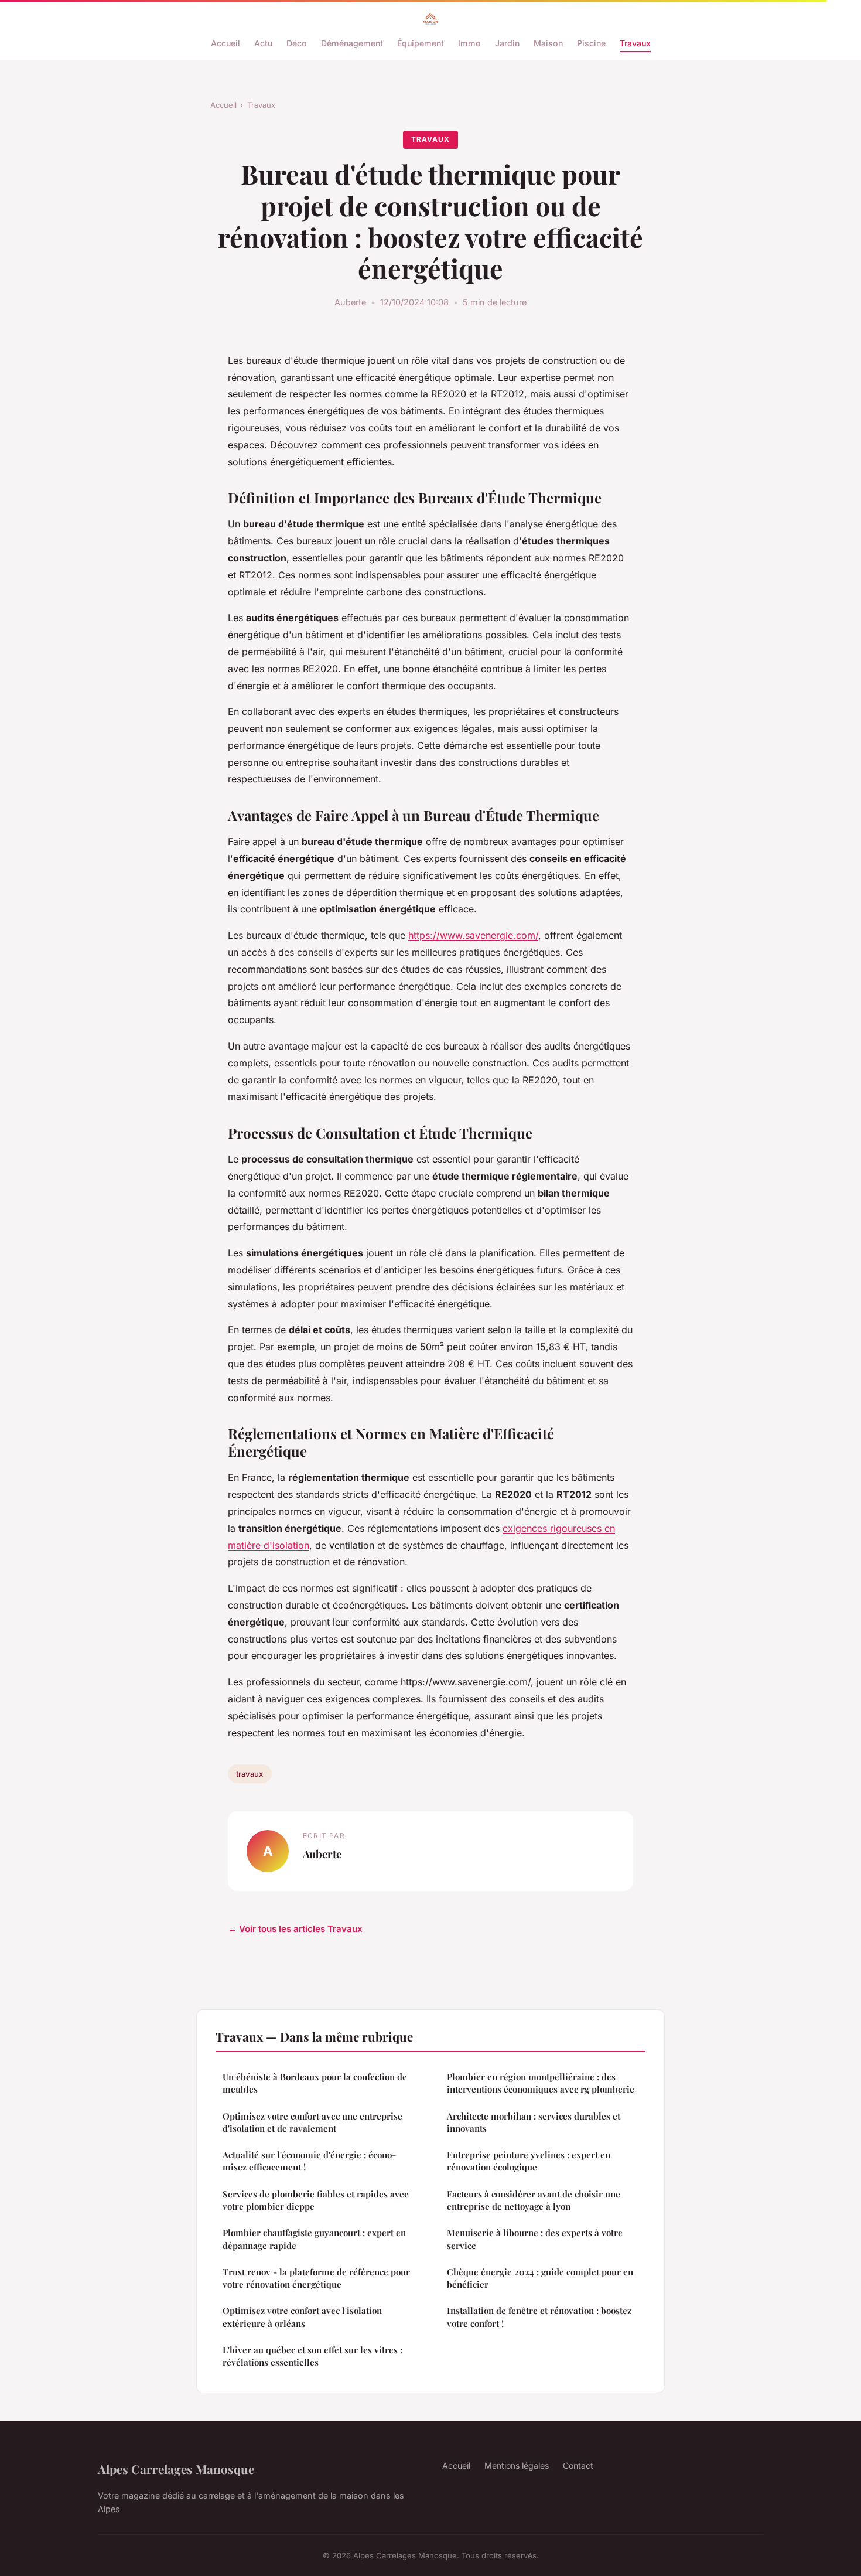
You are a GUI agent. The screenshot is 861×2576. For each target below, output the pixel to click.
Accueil (225, 43)
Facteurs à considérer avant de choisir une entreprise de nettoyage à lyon (534, 2200)
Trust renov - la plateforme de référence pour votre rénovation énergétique (316, 2278)
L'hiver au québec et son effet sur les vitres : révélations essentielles (312, 2356)
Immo (469, 43)
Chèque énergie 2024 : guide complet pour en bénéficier (540, 2278)
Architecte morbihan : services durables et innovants (534, 2122)
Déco (297, 43)
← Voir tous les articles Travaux (295, 1929)
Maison (548, 43)
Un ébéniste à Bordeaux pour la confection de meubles (315, 2083)
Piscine (591, 43)
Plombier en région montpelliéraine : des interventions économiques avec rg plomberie (541, 2083)
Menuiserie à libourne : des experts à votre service (535, 2239)
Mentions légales (517, 2466)
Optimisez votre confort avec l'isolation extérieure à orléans (302, 2317)
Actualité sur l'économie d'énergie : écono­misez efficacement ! (309, 2161)
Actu (263, 43)
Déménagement (352, 43)
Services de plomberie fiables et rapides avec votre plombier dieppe (315, 2200)
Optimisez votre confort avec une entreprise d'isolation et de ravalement (312, 2122)
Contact (578, 2466)
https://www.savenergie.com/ (473, 935)
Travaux (635, 43)
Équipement (421, 43)
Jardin (507, 43)
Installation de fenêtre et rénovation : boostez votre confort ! (539, 2317)
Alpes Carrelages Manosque (176, 2469)
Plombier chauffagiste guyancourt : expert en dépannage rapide (314, 2239)
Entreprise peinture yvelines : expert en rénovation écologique (529, 2161)
